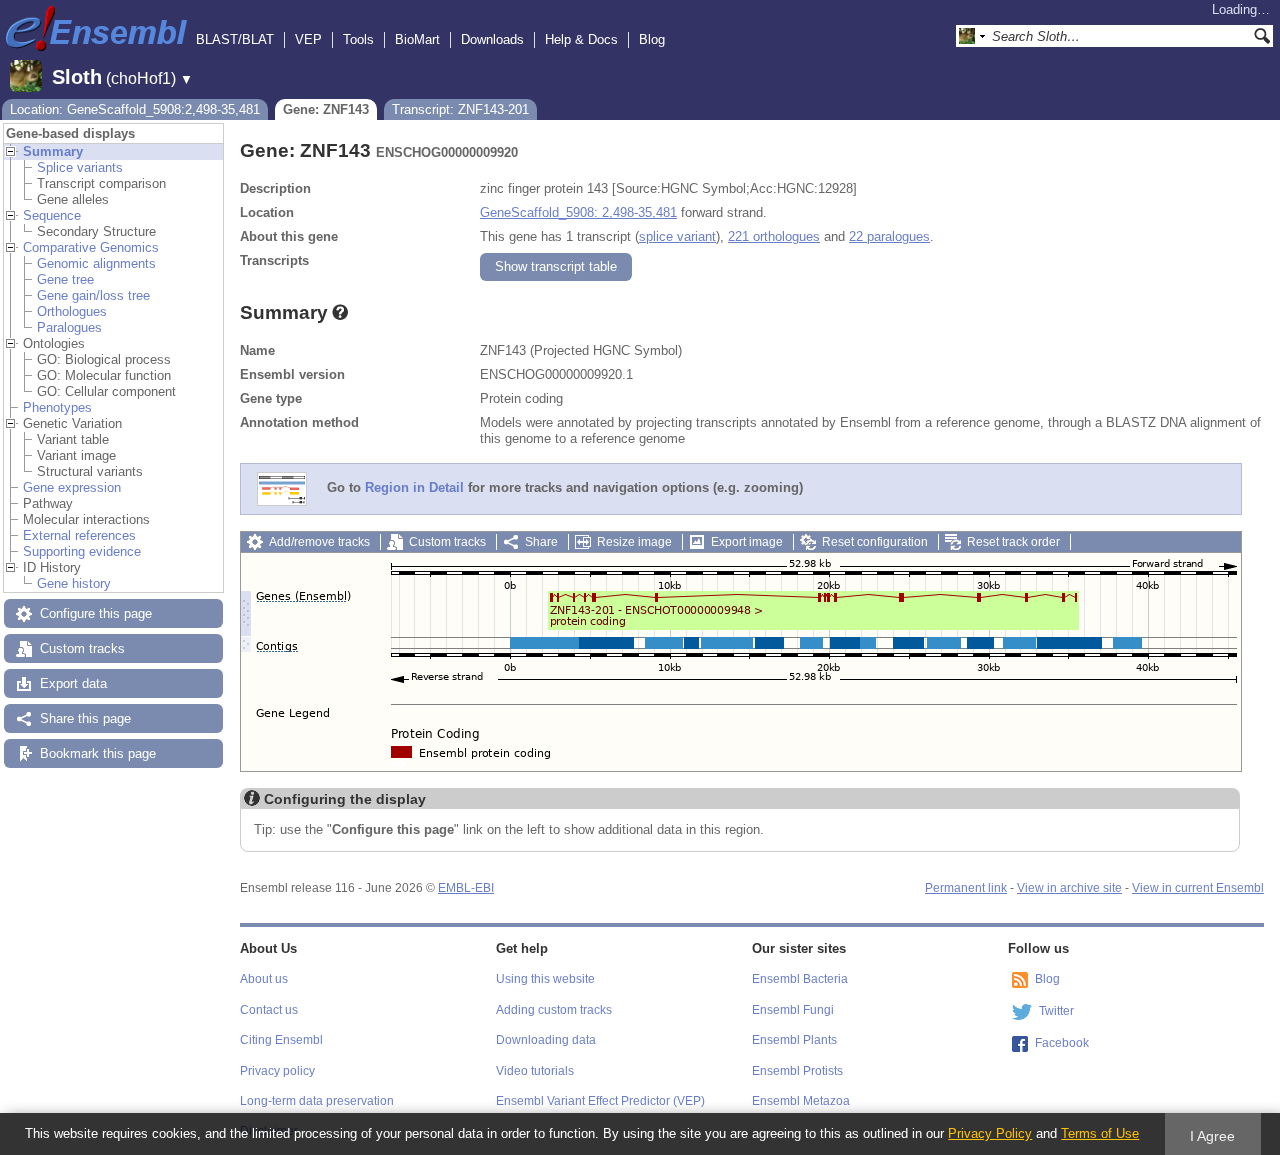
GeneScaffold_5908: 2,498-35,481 (578, 212)
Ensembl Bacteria (800, 979)
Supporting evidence (82, 551)
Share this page (85, 718)
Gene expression (72, 487)
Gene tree (65, 279)
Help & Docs (581, 39)
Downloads (492, 39)
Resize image (634, 542)
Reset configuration (875, 542)
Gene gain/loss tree (93, 295)
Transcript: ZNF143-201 (460, 109)
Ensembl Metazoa (801, 1101)
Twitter (1056, 1011)
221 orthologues (774, 236)
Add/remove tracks (319, 542)
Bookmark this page (98, 753)
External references (79, 535)
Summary (53, 151)
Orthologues (72, 311)
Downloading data (546, 1040)
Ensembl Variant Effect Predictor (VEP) (600, 1101)
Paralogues (69, 327)
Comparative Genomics (91, 247)
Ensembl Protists (797, 1071)
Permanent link (966, 888)
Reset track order (1013, 542)
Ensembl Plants (794, 1040)
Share (541, 542)
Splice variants (80, 167)
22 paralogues (889, 236)
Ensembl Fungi (793, 1010)
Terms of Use (1100, 1133)
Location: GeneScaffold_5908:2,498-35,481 (135, 109)
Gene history (74, 583)
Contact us (269, 1010)
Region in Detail (414, 488)
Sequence (52, 215)
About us (264, 979)
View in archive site (1069, 888)
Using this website (545, 979)
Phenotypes (57, 407)
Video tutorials (535, 1071)
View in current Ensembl (1198, 888)
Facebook (1062, 1043)
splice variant (677, 236)
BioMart (417, 39)
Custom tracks (82, 648)
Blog (652, 39)
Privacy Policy (990, 1133)
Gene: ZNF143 (326, 109)
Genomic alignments (96, 263)
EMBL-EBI (466, 888)
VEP (308, 39)
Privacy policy (277, 1071)
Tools (358, 39)
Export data (73, 683)
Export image (747, 542)
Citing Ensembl (281, 1040)
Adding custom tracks (554, 1010)
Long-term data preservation (317, 1101)
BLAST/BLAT (235, 39)
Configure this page (96, 613)
